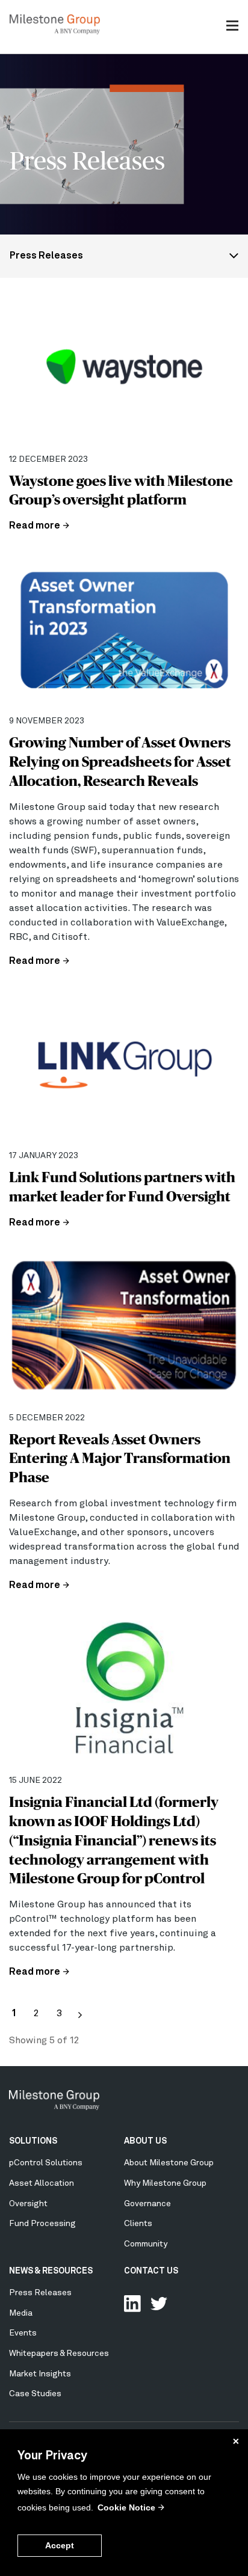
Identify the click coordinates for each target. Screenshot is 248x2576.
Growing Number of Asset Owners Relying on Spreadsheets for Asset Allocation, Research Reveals (120, 762)
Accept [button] (60, 2545)
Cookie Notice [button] (126, 2507)
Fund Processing (42, 2224)
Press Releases (46, 256)
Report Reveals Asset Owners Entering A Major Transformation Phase (120, 1458)
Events (23, 2333)
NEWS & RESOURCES (51, 2271)
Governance (147, 2204)
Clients (138, 2224)
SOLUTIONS (33, 2141)
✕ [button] (236, 2441)
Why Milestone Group (165, 2183)
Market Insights (40, 2374)
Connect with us (132, 2304)
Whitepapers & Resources (59, 2354)
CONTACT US (151, 2271)
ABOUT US (145, 2141)
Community (146, 2244)
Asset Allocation (42, 2183)
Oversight (28, 2204)
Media (21, 2313)
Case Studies (35, 2394)
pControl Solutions (46, 2163)
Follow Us (159, 2304)
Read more (35, 526)
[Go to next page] (80, 2015)
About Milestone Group (169, 2163)
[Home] (55, 32)
